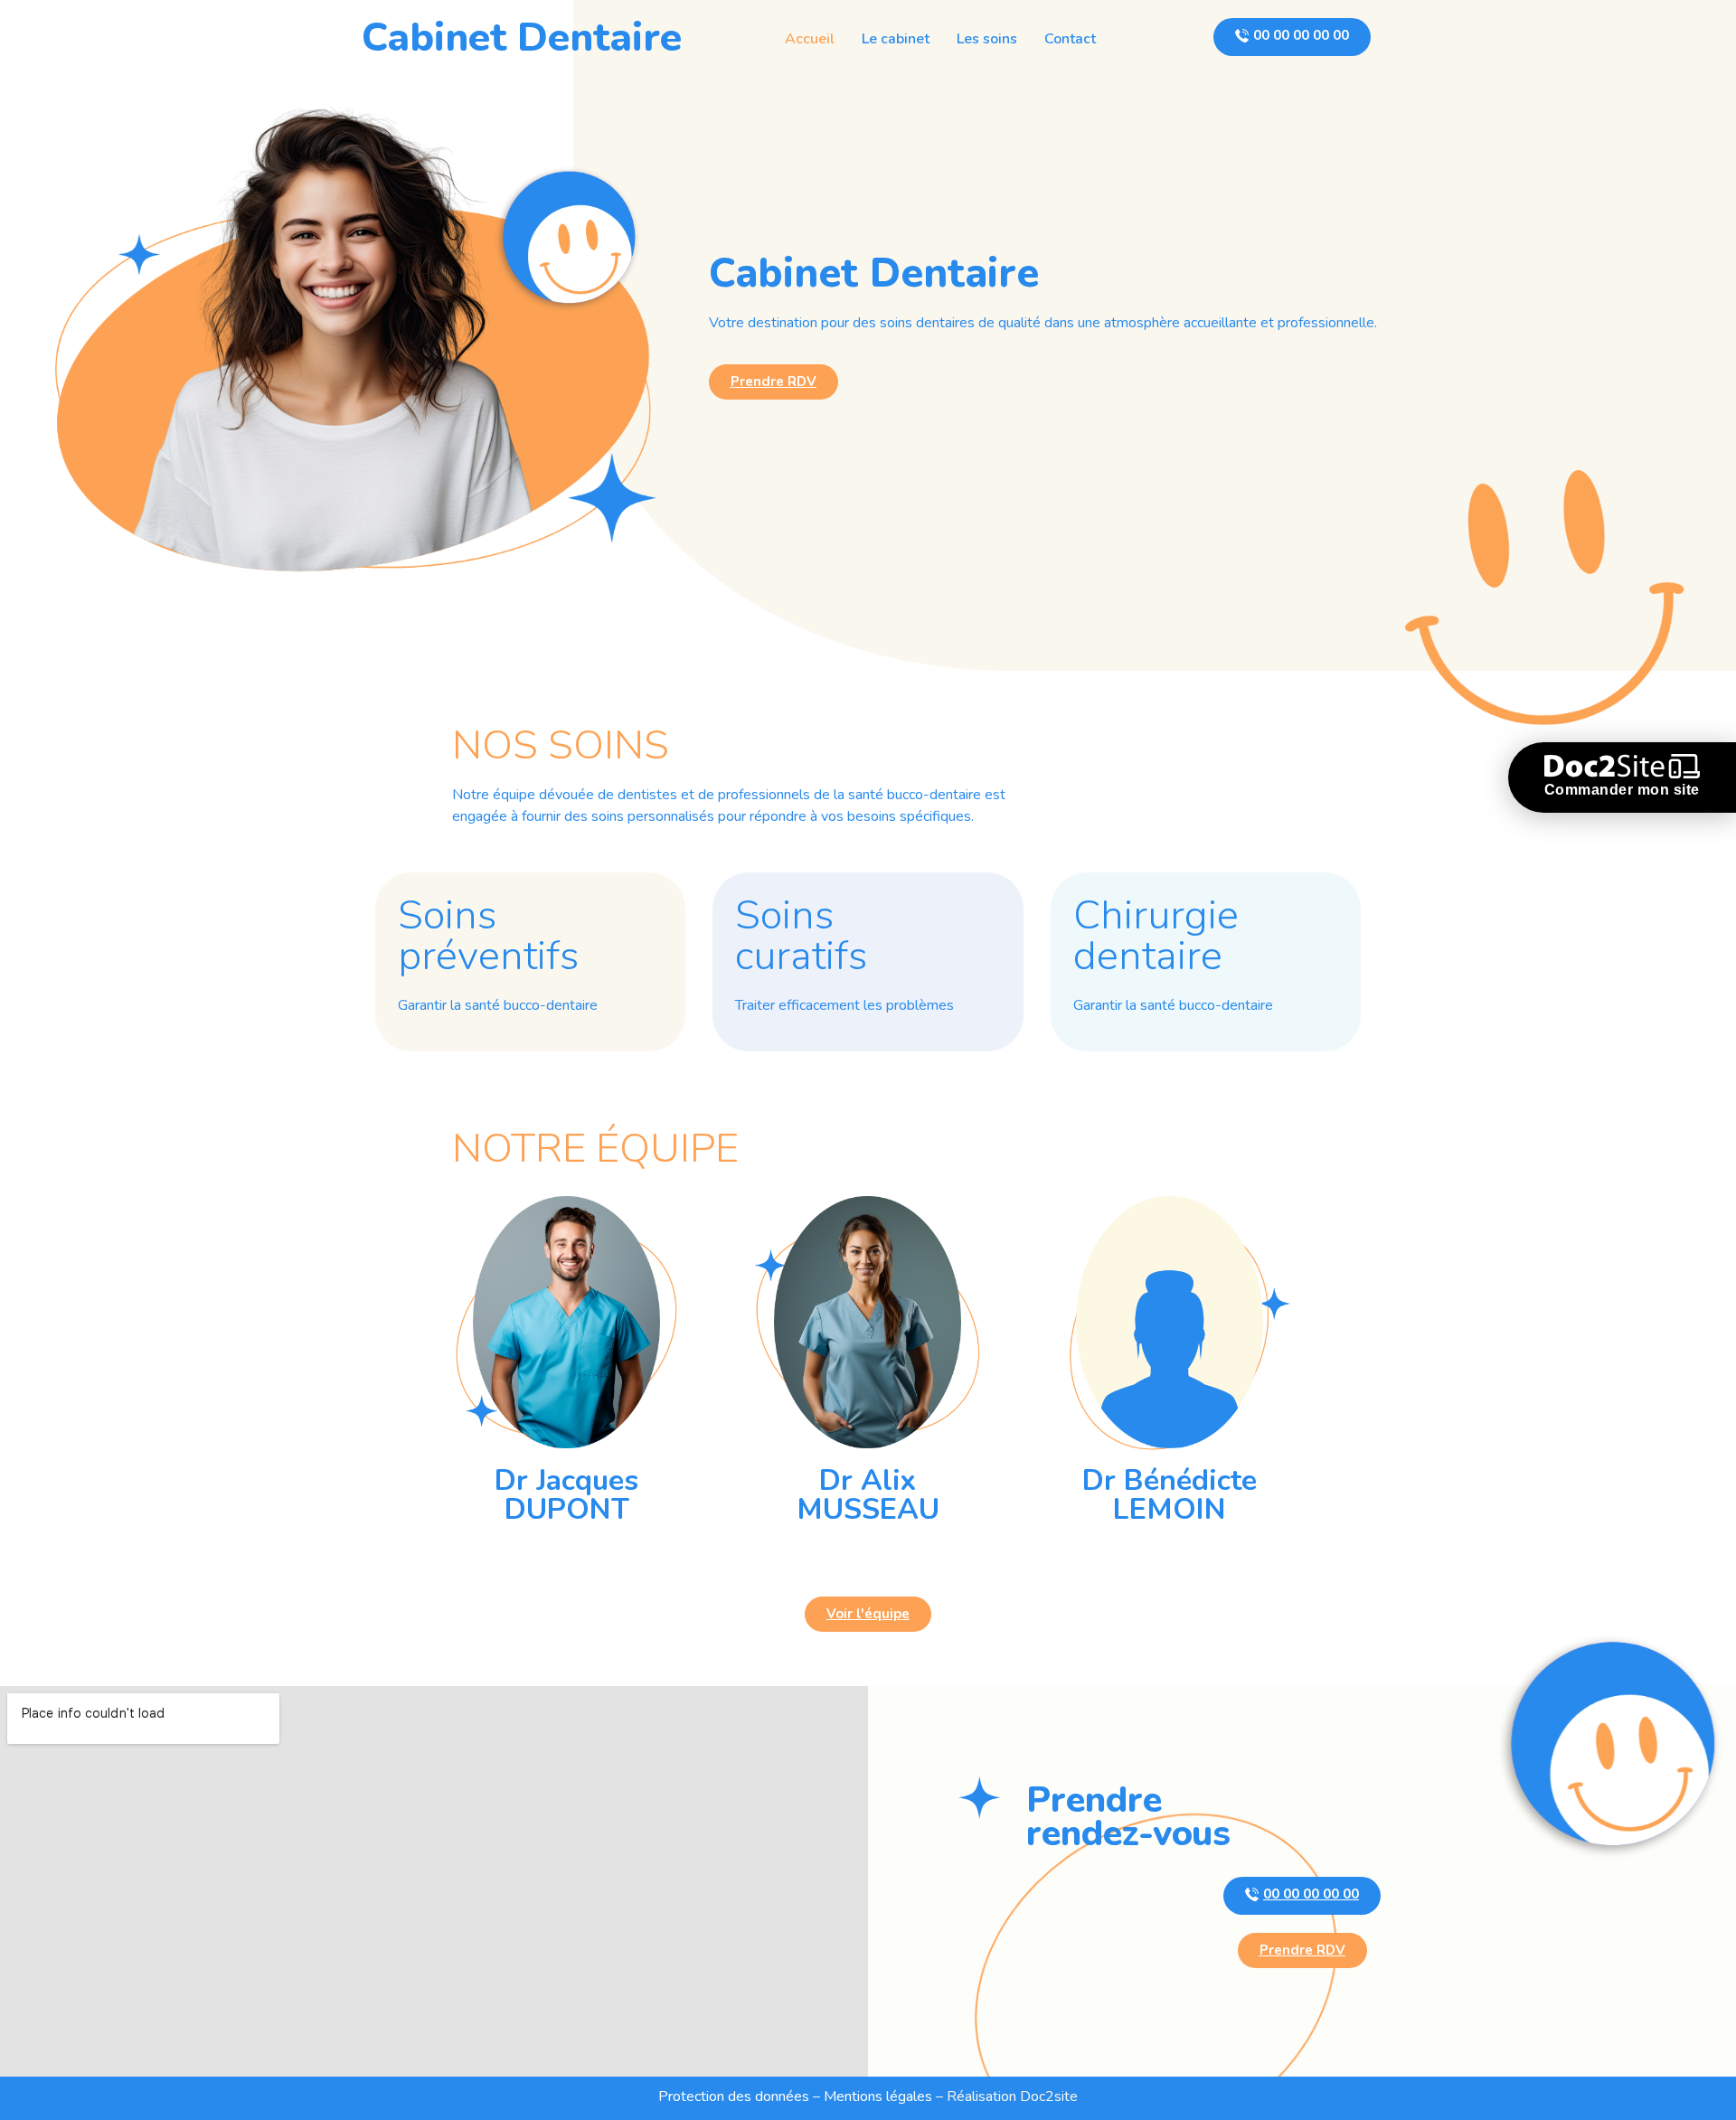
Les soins (987, 39)
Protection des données (734, 2096)
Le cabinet (896, 39)
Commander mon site (1622, 790)
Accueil (810, 39)
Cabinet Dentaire (522, 38)
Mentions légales (878, 2096)
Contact (1070, 39)
